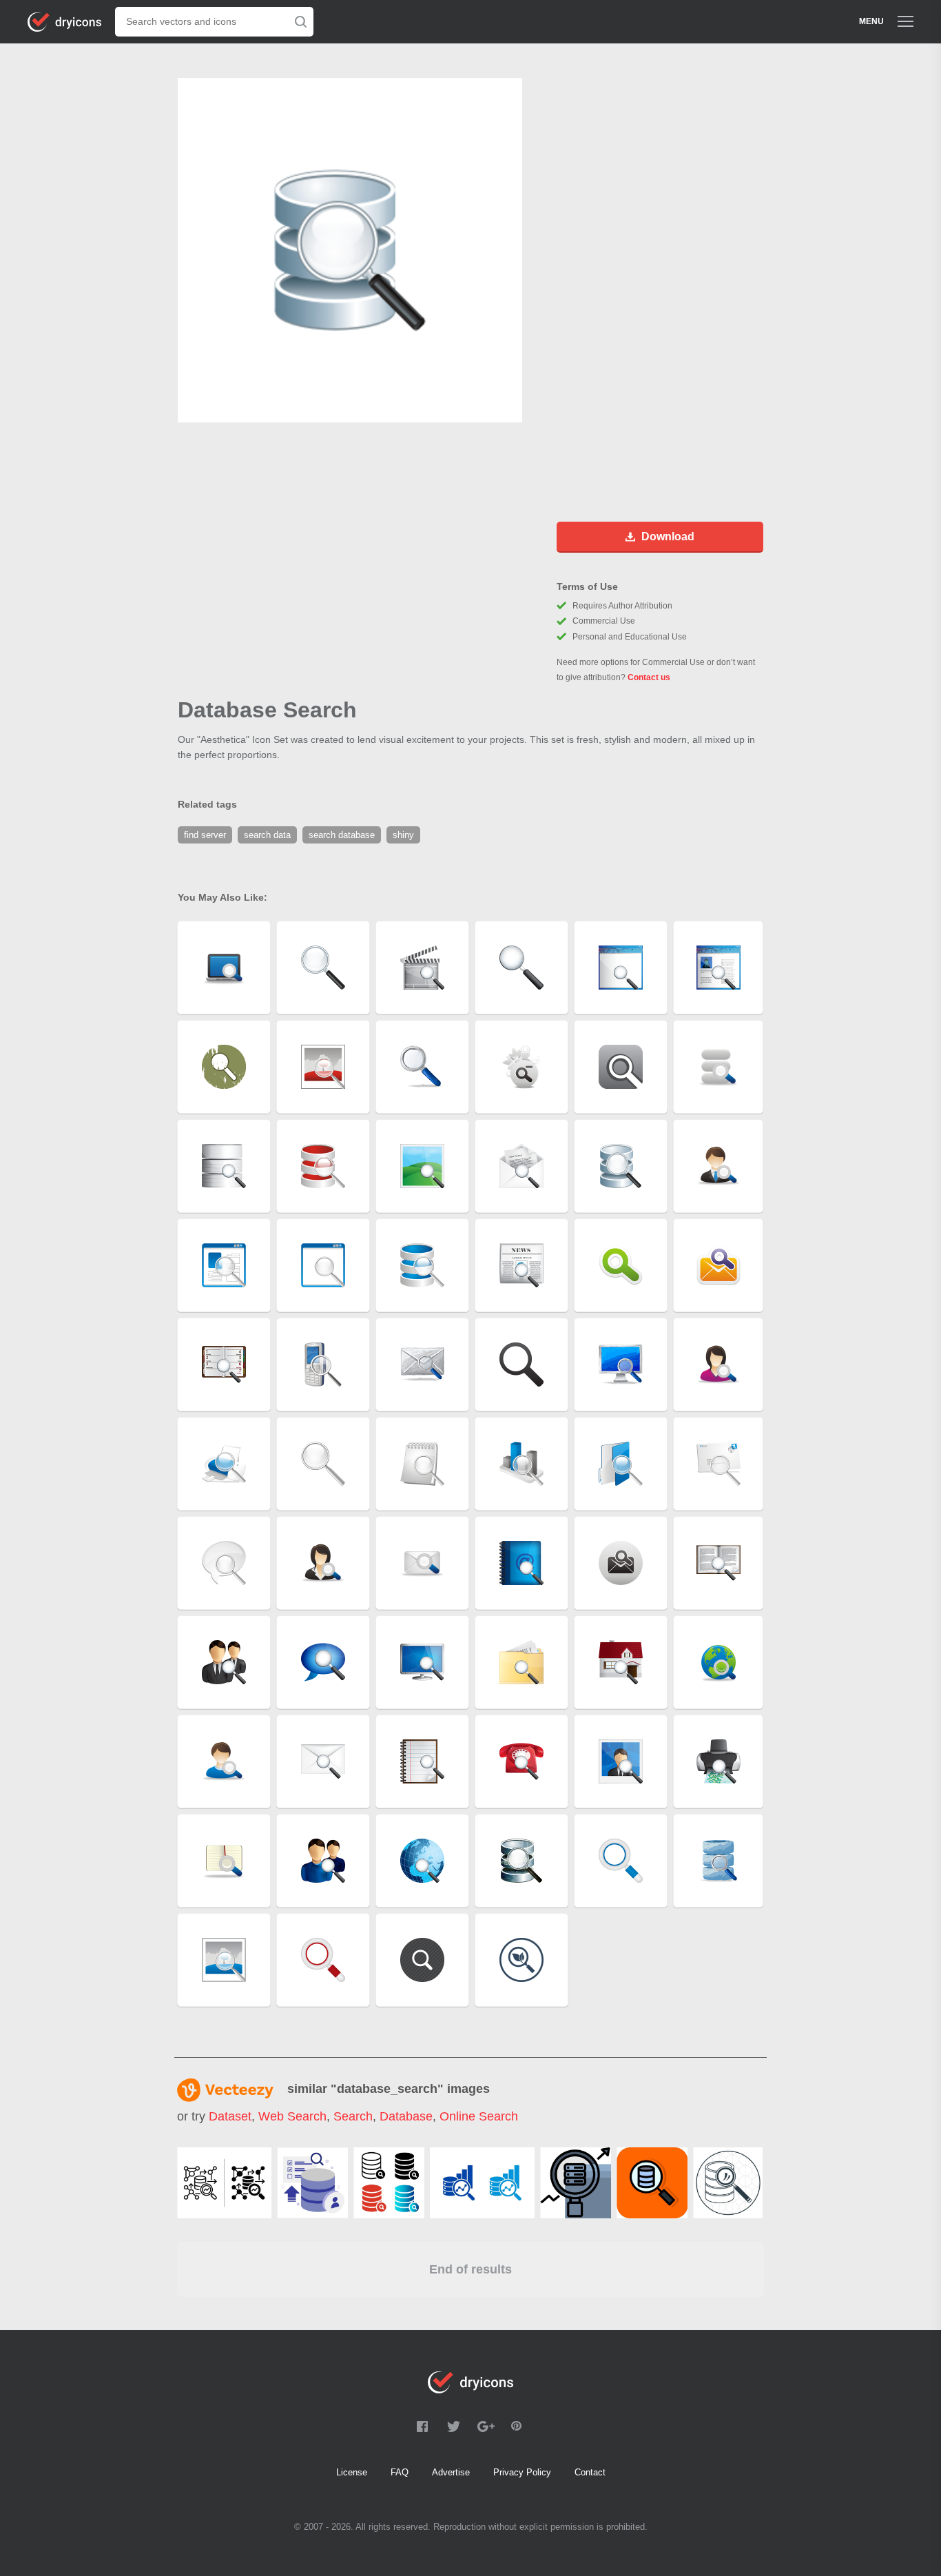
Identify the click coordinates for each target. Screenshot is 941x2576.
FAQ (400, 2472)
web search (292, 2116)
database (406, 2116)
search (353, 2116)
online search (479, 2116)
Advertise (451, 2472)
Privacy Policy (522, 2472)
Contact (590, 2472)
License (352, 2472)
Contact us (649, 677)
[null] (224, 2183)
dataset (230, 2116)
